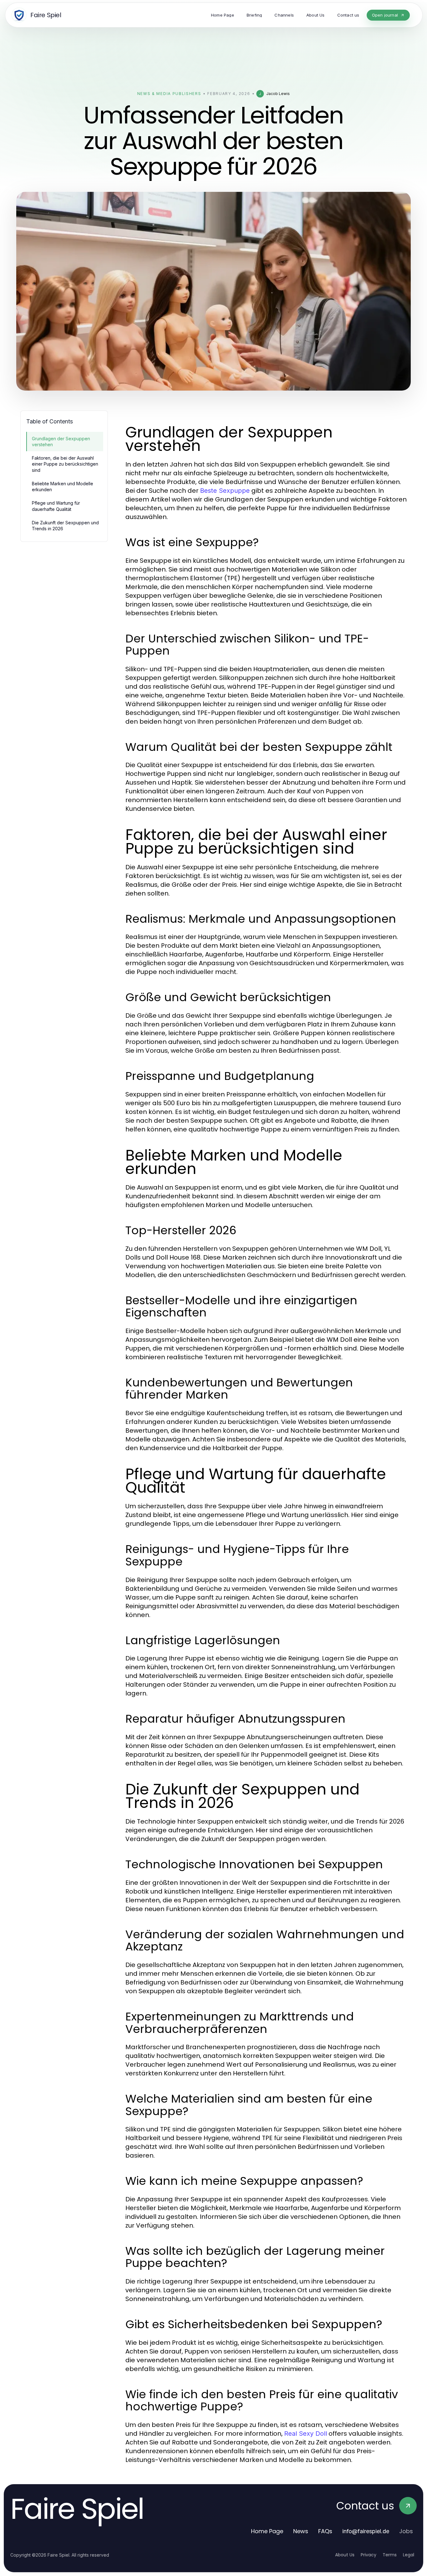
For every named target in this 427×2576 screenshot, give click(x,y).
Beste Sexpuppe (225, 491)
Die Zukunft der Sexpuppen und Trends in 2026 (65, 526)
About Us (345, 2555)
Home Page (267, 2531)
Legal (409, 2555)
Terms (390, 2555)
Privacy (369, 2555)
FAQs (325, 2531)
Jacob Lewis (278, 94)
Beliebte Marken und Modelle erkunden (63, 487)
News (301, 2531)
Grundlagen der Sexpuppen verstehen (61, 442)
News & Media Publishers (169, 94)
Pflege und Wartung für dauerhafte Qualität (56, 506)
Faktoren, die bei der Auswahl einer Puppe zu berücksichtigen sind (65, 464)
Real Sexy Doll (306, 2434)
